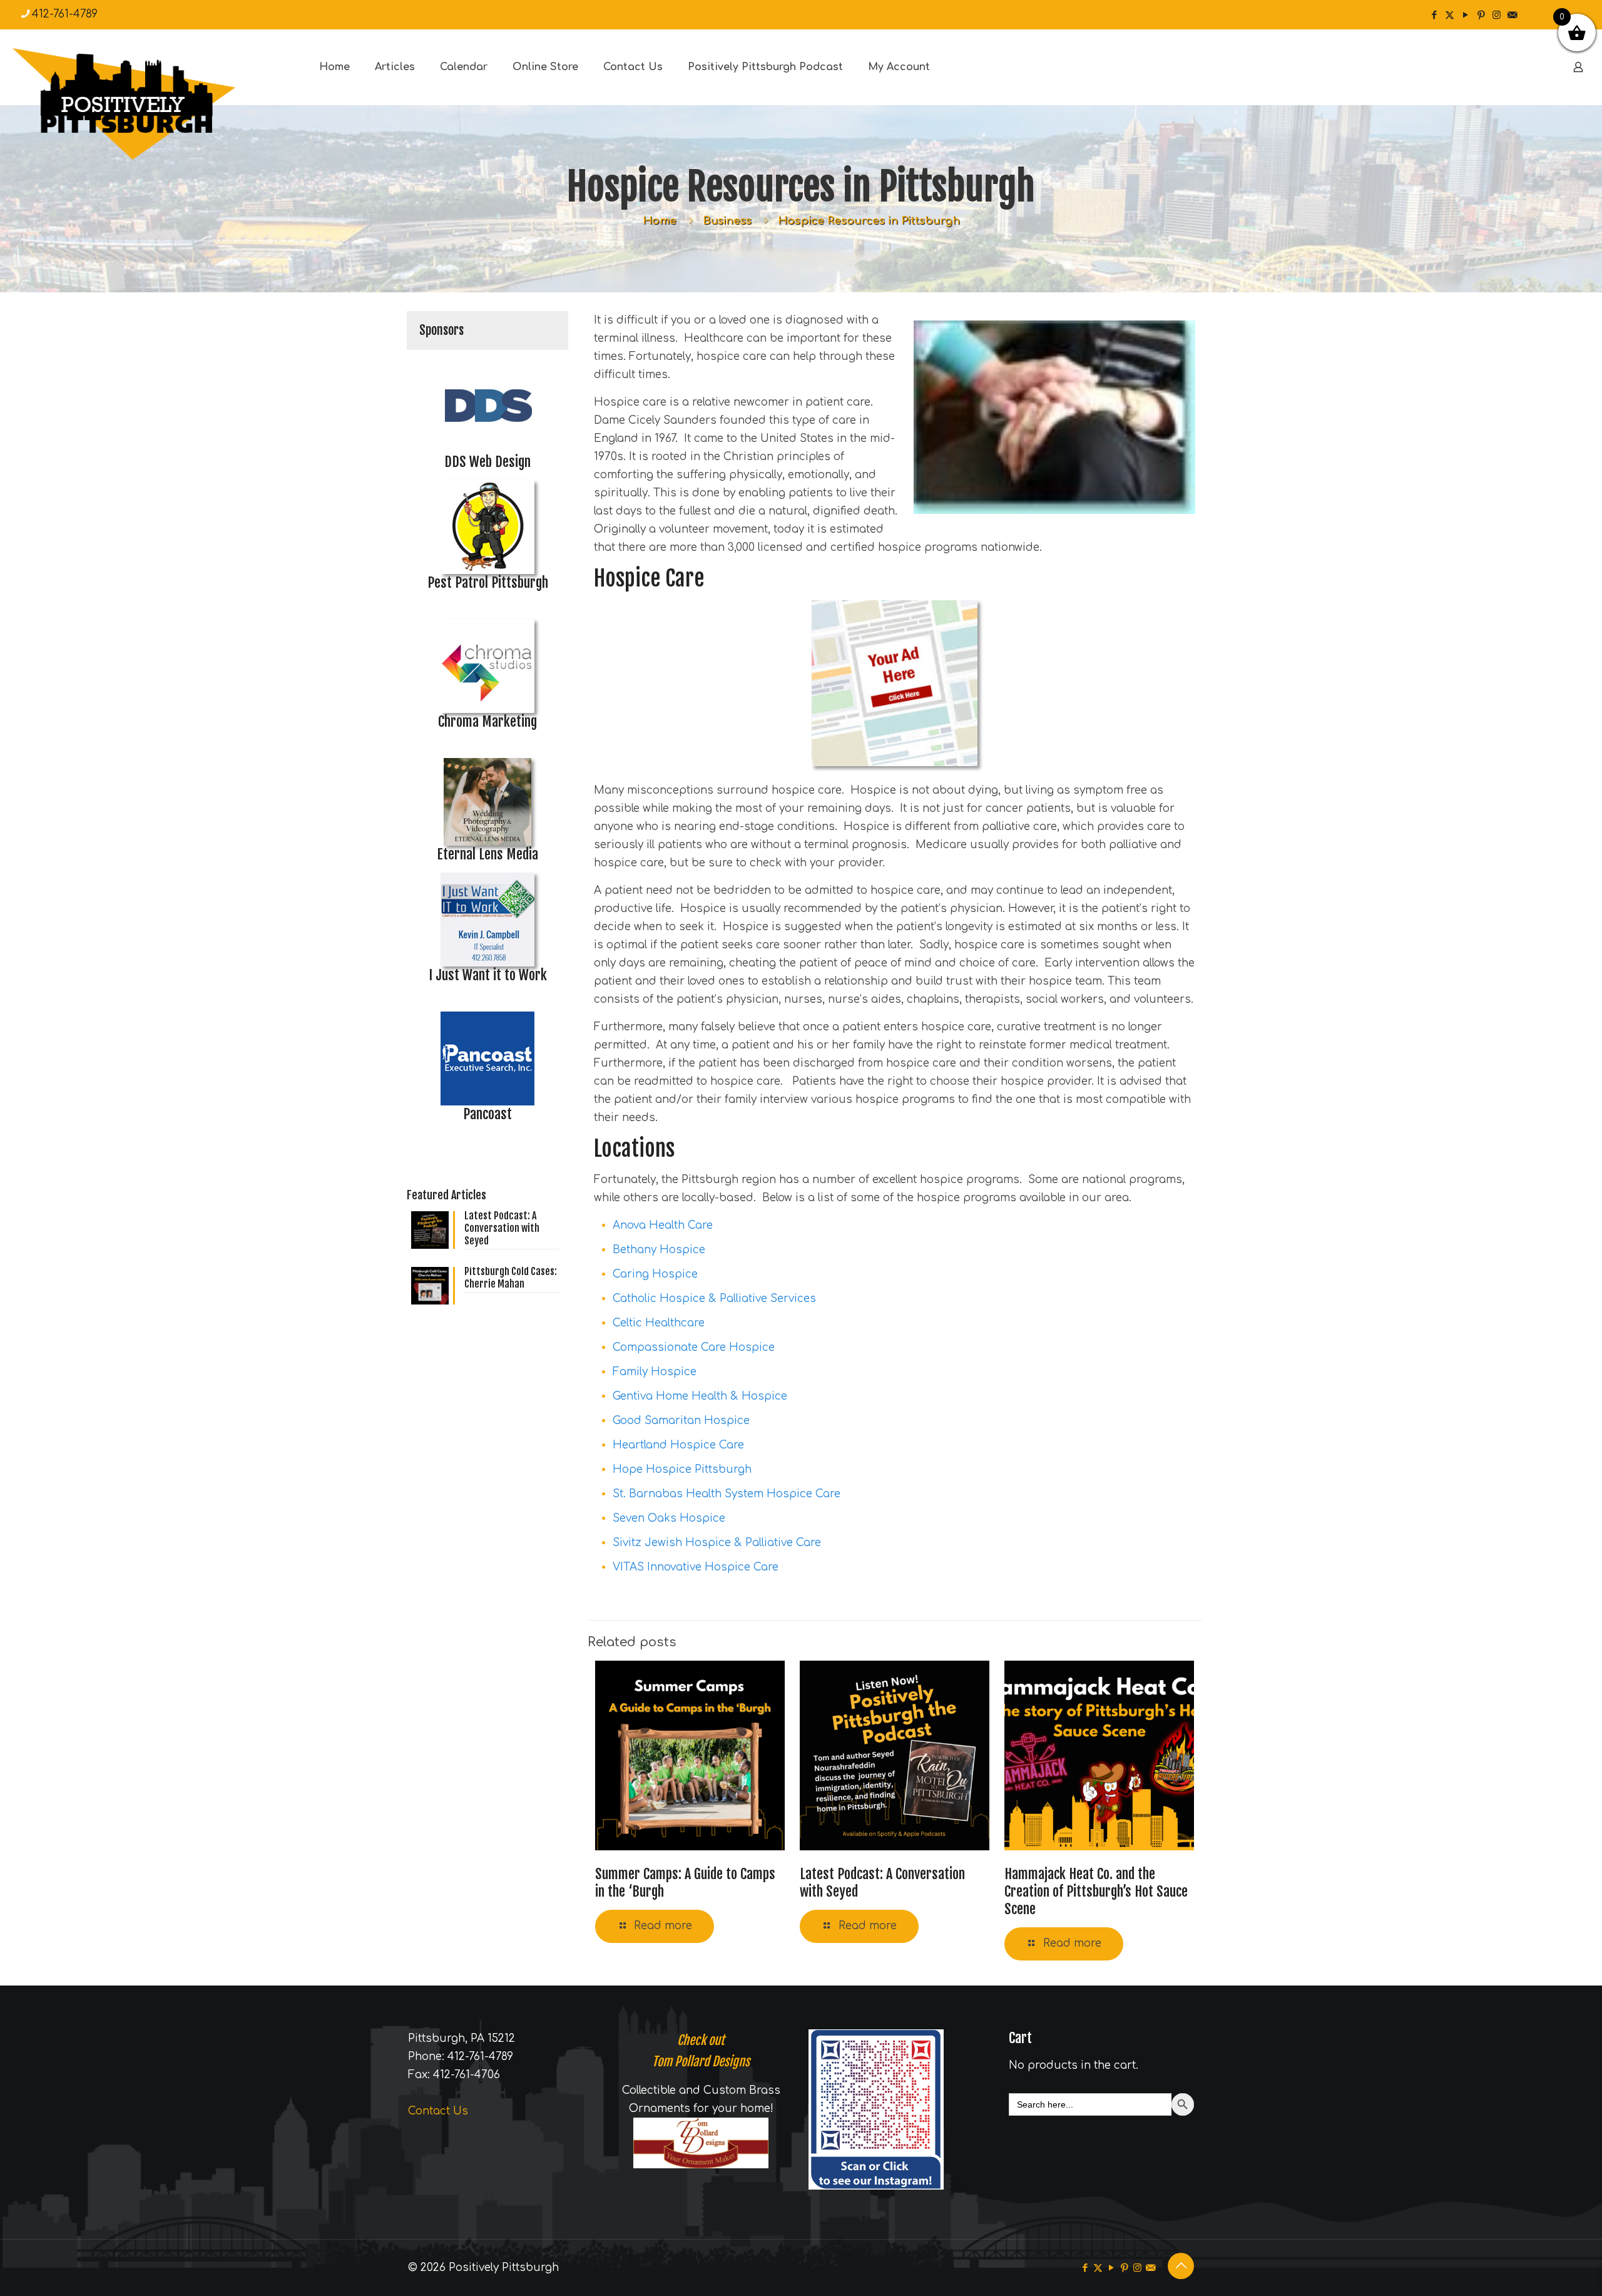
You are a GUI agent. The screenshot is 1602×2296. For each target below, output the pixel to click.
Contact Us (438, 2111)
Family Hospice (655, 1372)
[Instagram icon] (1497, 15)
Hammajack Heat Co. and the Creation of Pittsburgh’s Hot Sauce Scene (1096, 1891)
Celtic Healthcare (659, 1323)
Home (660, 221)
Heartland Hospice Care (678, 1445)
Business (727, 221)
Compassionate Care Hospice (694, 1347)
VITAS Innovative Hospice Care (696, 1567)
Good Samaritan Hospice (681, 1421)
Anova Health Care (663, 1225)
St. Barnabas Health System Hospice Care (727, 1494)
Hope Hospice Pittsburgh (682, 1469)
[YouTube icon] (1465, 15)
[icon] (1512, 15)
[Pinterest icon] (1481, 15)
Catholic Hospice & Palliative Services (714, 1299)
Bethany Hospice (659, 1250)
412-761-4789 (65, 14)
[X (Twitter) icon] (1450, 15)
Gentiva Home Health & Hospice (700, 1396)
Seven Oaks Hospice (669, 1518)
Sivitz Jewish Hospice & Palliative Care (717, 1543)
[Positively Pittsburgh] (150, 104)
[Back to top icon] (1181, 2266)
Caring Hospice (655, 1274)
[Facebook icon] (1434, 15)
